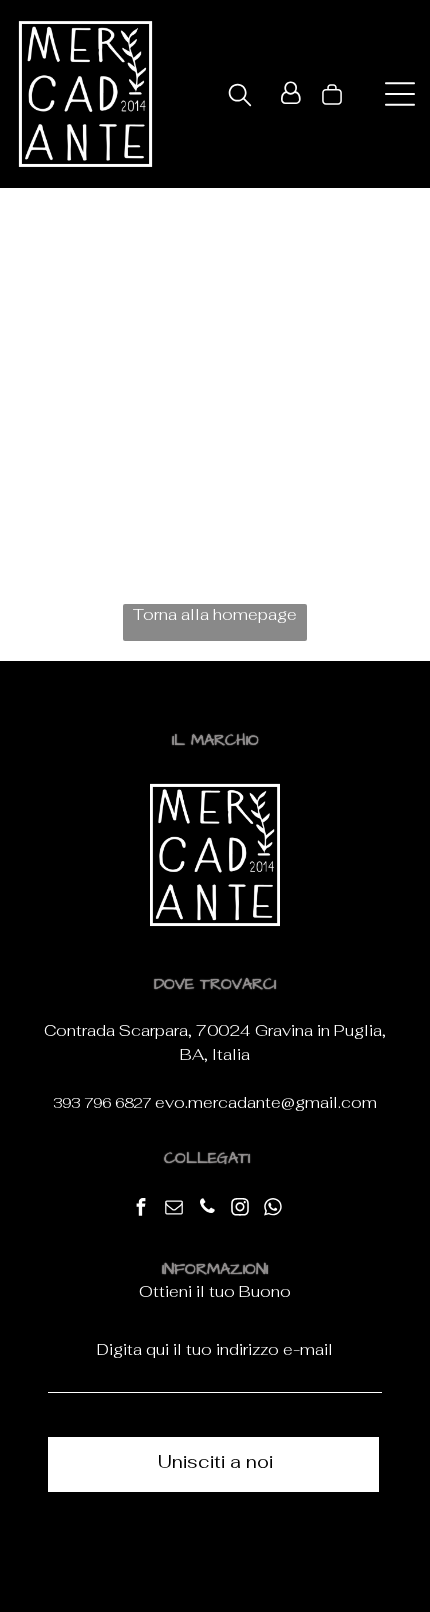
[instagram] (240, 1209)
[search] (240, 97)
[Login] (290, 94)
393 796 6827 (102, 1103)
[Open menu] (400, 94)
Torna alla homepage (215, 614)
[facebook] (141, 1209)
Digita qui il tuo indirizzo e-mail (215, 1349)
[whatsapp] (273, 1209)
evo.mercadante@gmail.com (266, 1102)
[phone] (207, 1209)
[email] (174, 1209)
